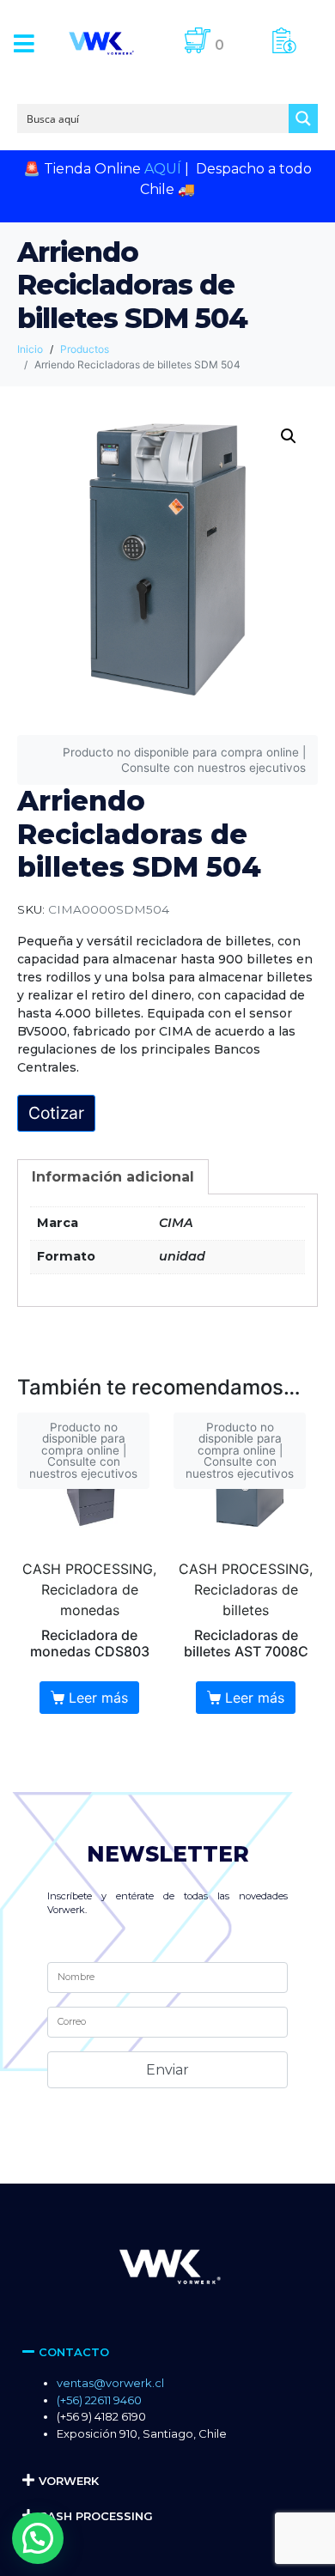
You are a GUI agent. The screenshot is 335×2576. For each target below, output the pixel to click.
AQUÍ (163, 169)
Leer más (98, 1698)
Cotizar (56, 1113)
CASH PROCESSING (96, 2516)
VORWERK (69, 2481)
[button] (24, 43)
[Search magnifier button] (303, 118)
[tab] (113, 1177)
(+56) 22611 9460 (99, 2400)
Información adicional (113, 1177)
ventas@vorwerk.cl (110, 2383)
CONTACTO (74, 2352)
